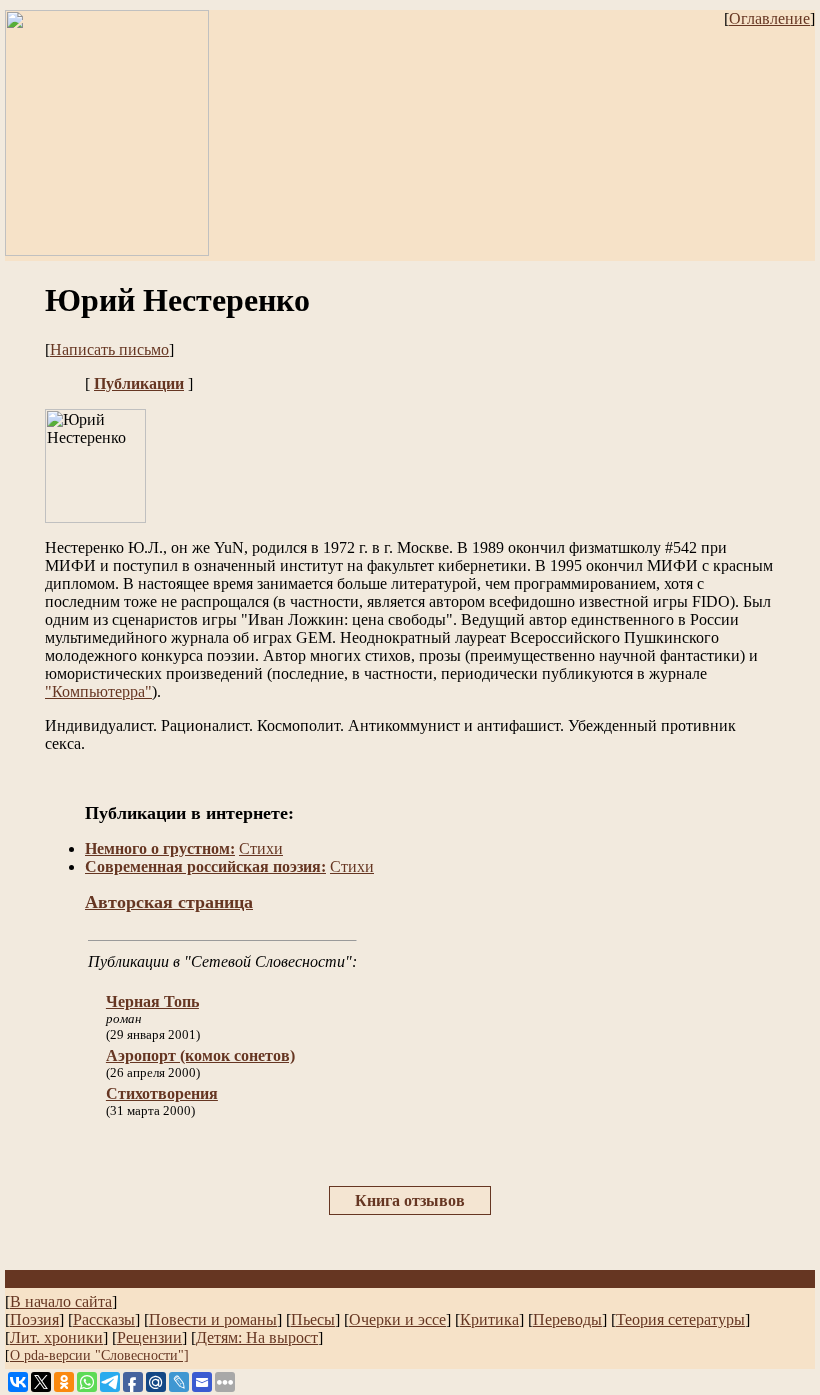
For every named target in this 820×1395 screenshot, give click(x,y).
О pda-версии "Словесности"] (99, 1355)
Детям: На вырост (257, 1337)
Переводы (567, 1319)
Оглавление (769, 18)
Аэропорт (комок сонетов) (200, 1055)
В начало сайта (61, 1301)
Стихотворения (162, 1093)
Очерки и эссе (397, 1319)
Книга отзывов (410, 1200)
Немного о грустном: (160, 848)
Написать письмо (109, 349)
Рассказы (104, 1319)
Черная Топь (152, 1001)
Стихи (261, 848)
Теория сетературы (680, 1319)
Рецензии (149, 1337)
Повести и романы (213, 1319)
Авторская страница (169, 902)
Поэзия (34, 1319)
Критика (489, 1319)
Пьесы (313, 1319)
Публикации (139, 383)
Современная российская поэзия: (205, 866)
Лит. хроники (56, 1337)
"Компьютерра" (98, 691)
